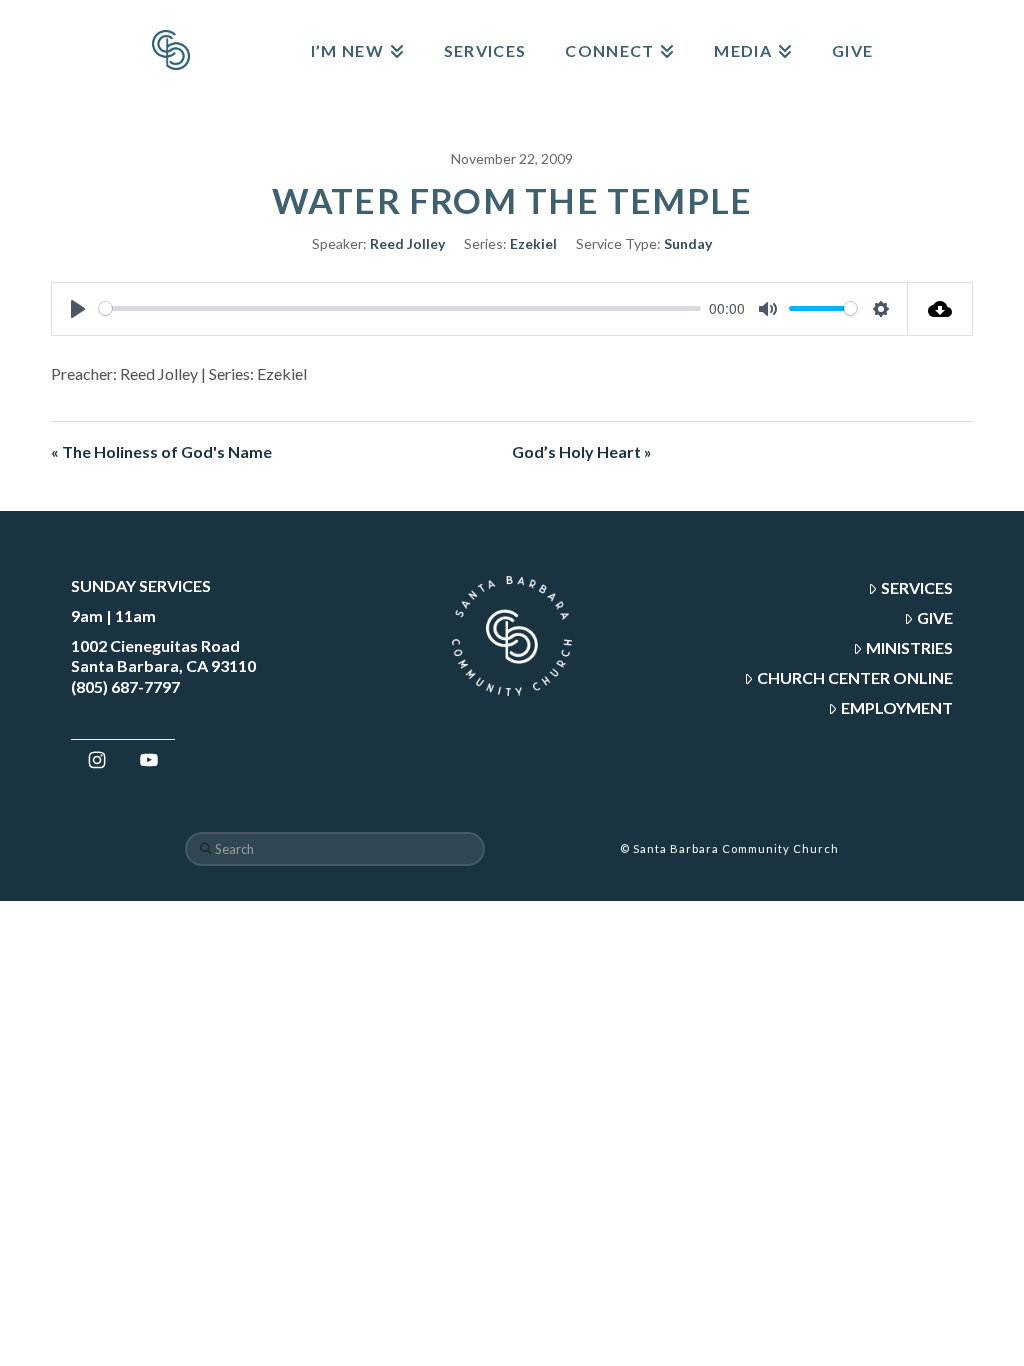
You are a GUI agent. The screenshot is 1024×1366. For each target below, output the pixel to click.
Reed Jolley (407, 243)
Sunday (688, 243)
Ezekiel (533, 243)
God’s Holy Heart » (582, 451)
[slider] (400, 308)
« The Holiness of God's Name (161, 451)
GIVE (935, 617)
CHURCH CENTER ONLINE (855, 677)
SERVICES (917, 587)
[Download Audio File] (940, 309)
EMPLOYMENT (897, 707)
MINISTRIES (909, 647)
